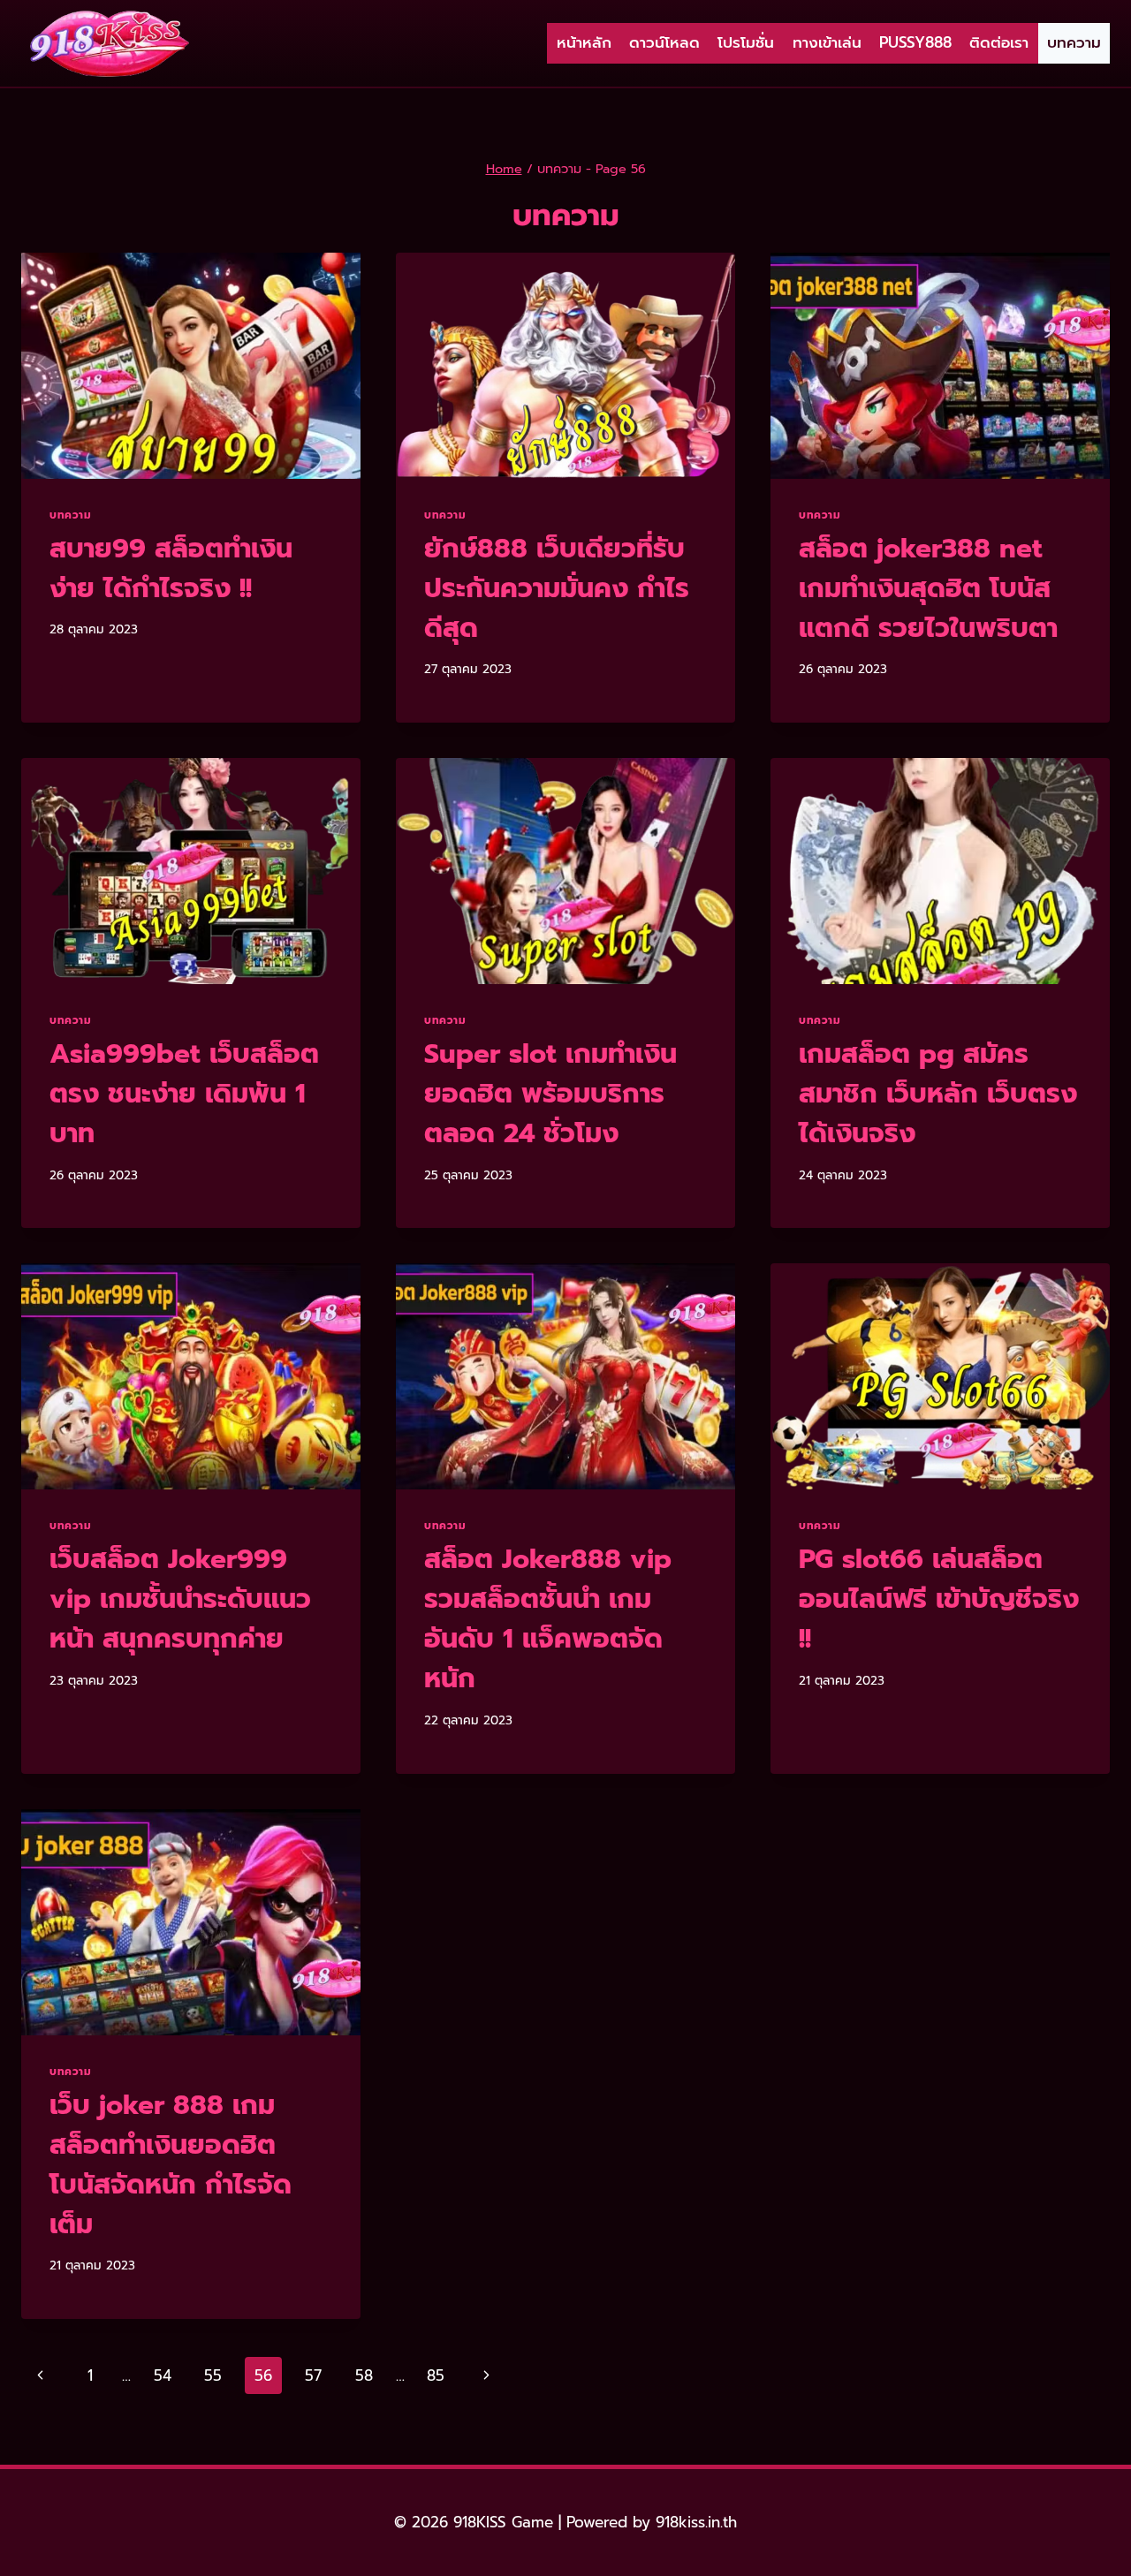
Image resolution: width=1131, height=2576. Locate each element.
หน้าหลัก (584, 42)
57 (313, 2375)
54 (163, 2375)
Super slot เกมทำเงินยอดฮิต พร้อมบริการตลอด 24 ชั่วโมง (550, 1094)
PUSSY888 (915, 42)
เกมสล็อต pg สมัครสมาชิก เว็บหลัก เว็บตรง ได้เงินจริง (938, 1094)
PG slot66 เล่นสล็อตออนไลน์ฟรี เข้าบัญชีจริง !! (939, 1599)
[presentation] (191, 366)
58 (364, 2375)
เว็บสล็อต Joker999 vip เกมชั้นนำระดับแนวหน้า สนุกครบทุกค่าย (180, 1599)
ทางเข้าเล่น (827, 42)
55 (213, 2375)
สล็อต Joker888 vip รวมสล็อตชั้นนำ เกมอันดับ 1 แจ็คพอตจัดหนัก (548, 1619)
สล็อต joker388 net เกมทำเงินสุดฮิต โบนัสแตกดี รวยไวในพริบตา (928, 588)
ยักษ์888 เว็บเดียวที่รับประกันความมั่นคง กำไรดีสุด (557, 588)
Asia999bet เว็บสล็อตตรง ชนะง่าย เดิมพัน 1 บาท (184, 1094)
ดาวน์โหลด (664, 42)
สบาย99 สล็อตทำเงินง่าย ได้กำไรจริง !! (171, 568)
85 (436, 2375)
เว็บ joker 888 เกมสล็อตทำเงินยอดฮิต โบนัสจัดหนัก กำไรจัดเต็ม (171, 2165)
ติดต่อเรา (999, 42)
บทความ (1074, 42)
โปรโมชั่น (746, 42)
